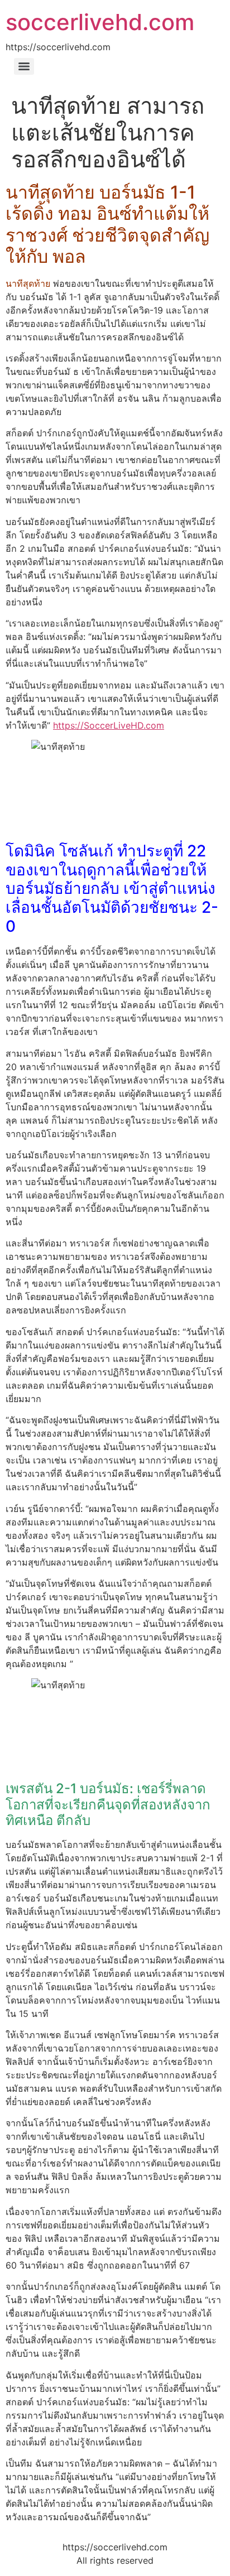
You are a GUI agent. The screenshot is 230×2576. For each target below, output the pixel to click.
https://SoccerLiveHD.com (109, 725)
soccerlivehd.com (100, 22)
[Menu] (24, 66)
